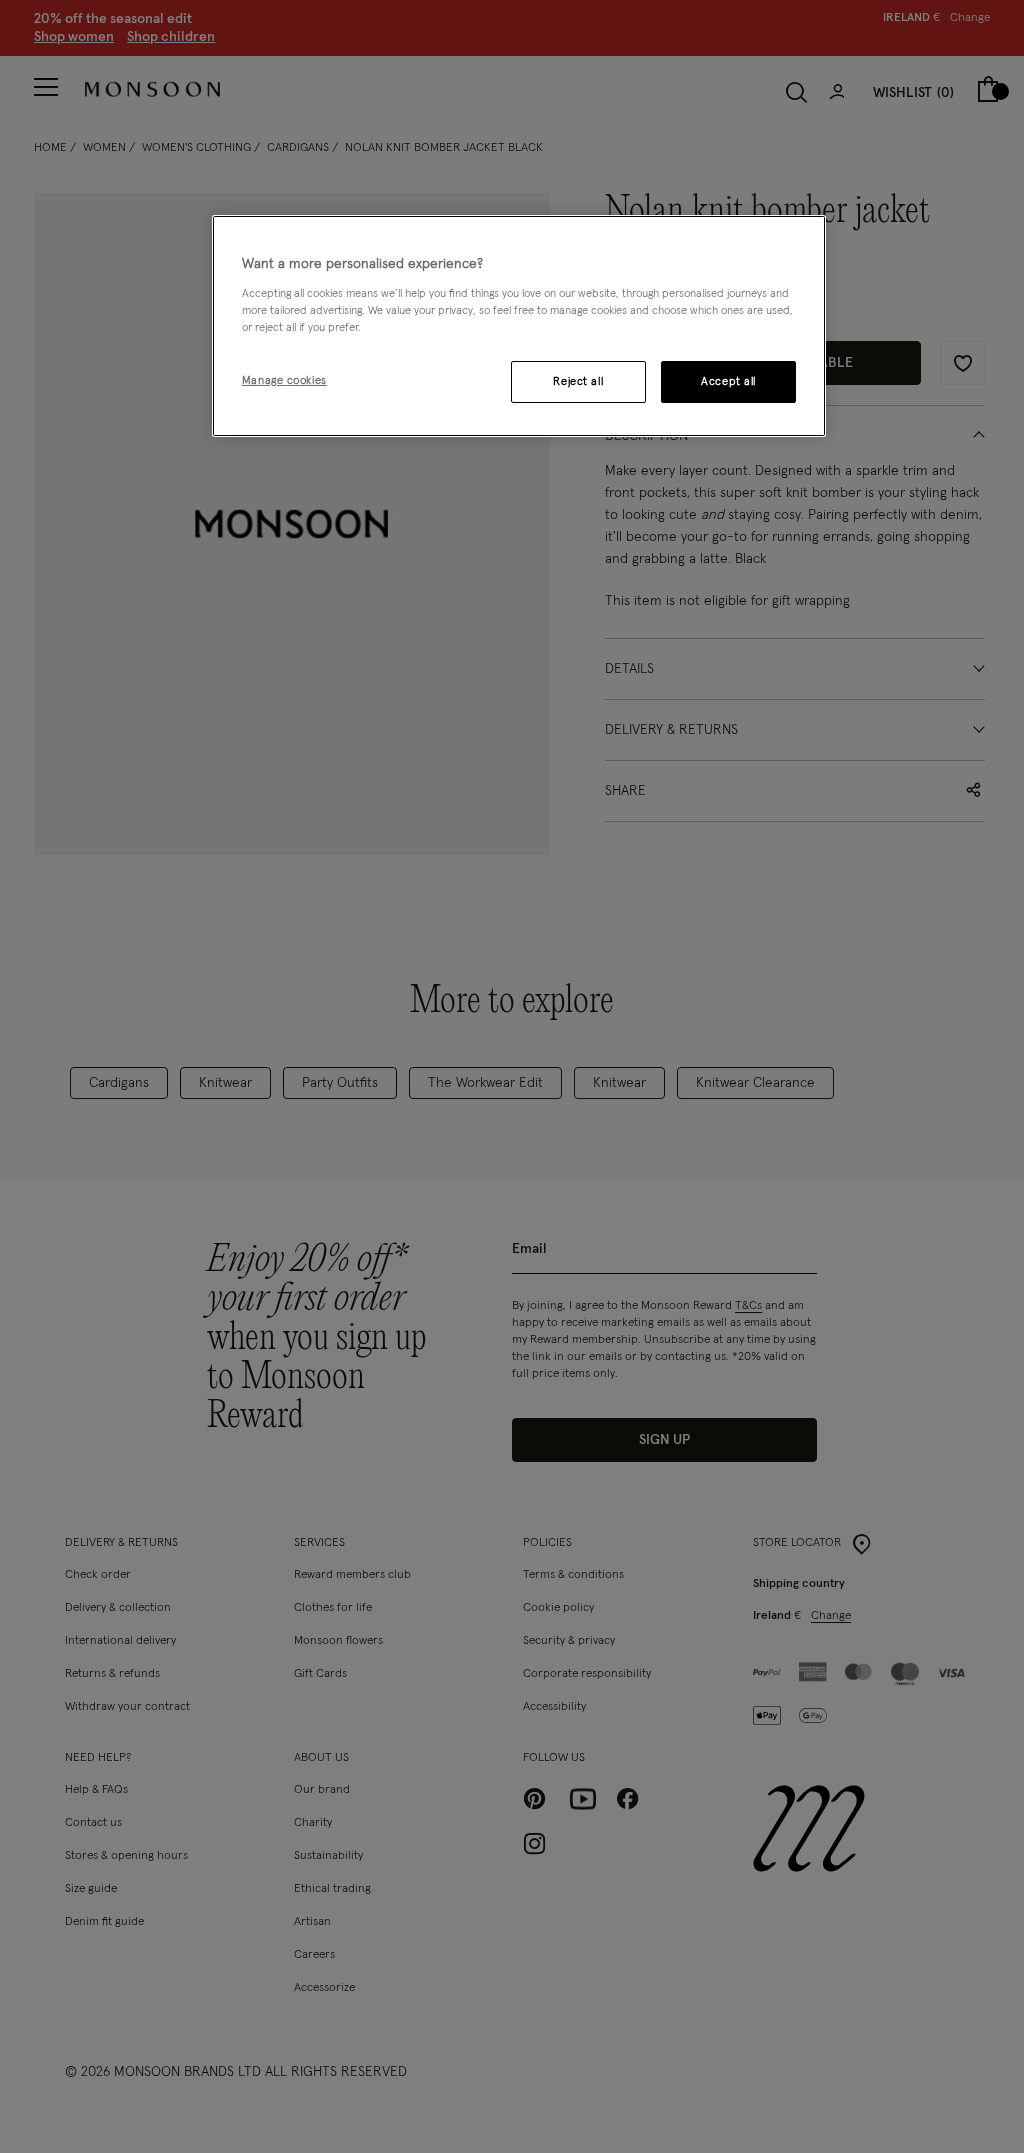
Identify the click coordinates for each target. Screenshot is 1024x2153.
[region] (519, 326)
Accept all (728, 381)
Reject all (578, 381)
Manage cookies (284, 380)
